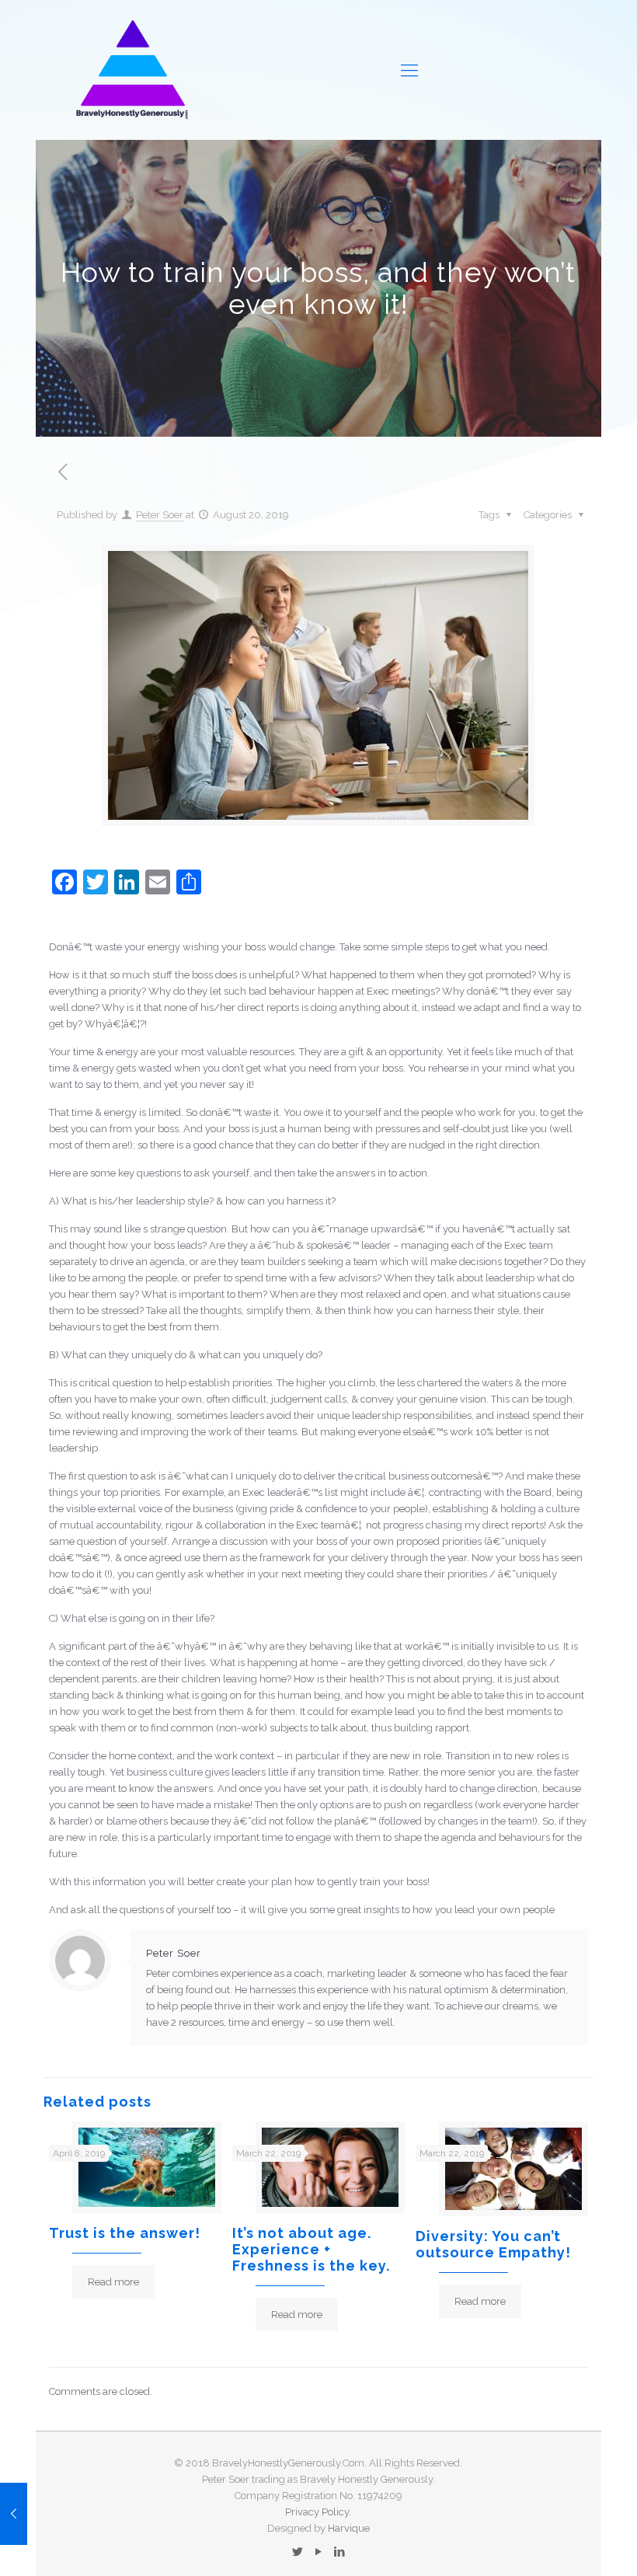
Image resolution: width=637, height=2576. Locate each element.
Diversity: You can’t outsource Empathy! (493, 2244)
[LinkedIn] (339, 2552)
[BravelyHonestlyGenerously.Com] (131, 70)
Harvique (349, 2528)
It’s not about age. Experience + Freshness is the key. (311, 2249)
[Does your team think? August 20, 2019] (14, 2514)
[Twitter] (297, 2552)
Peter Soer (160, 515)
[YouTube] (318, 2552)
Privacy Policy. (318, 2512)
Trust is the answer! (125, 2233)
